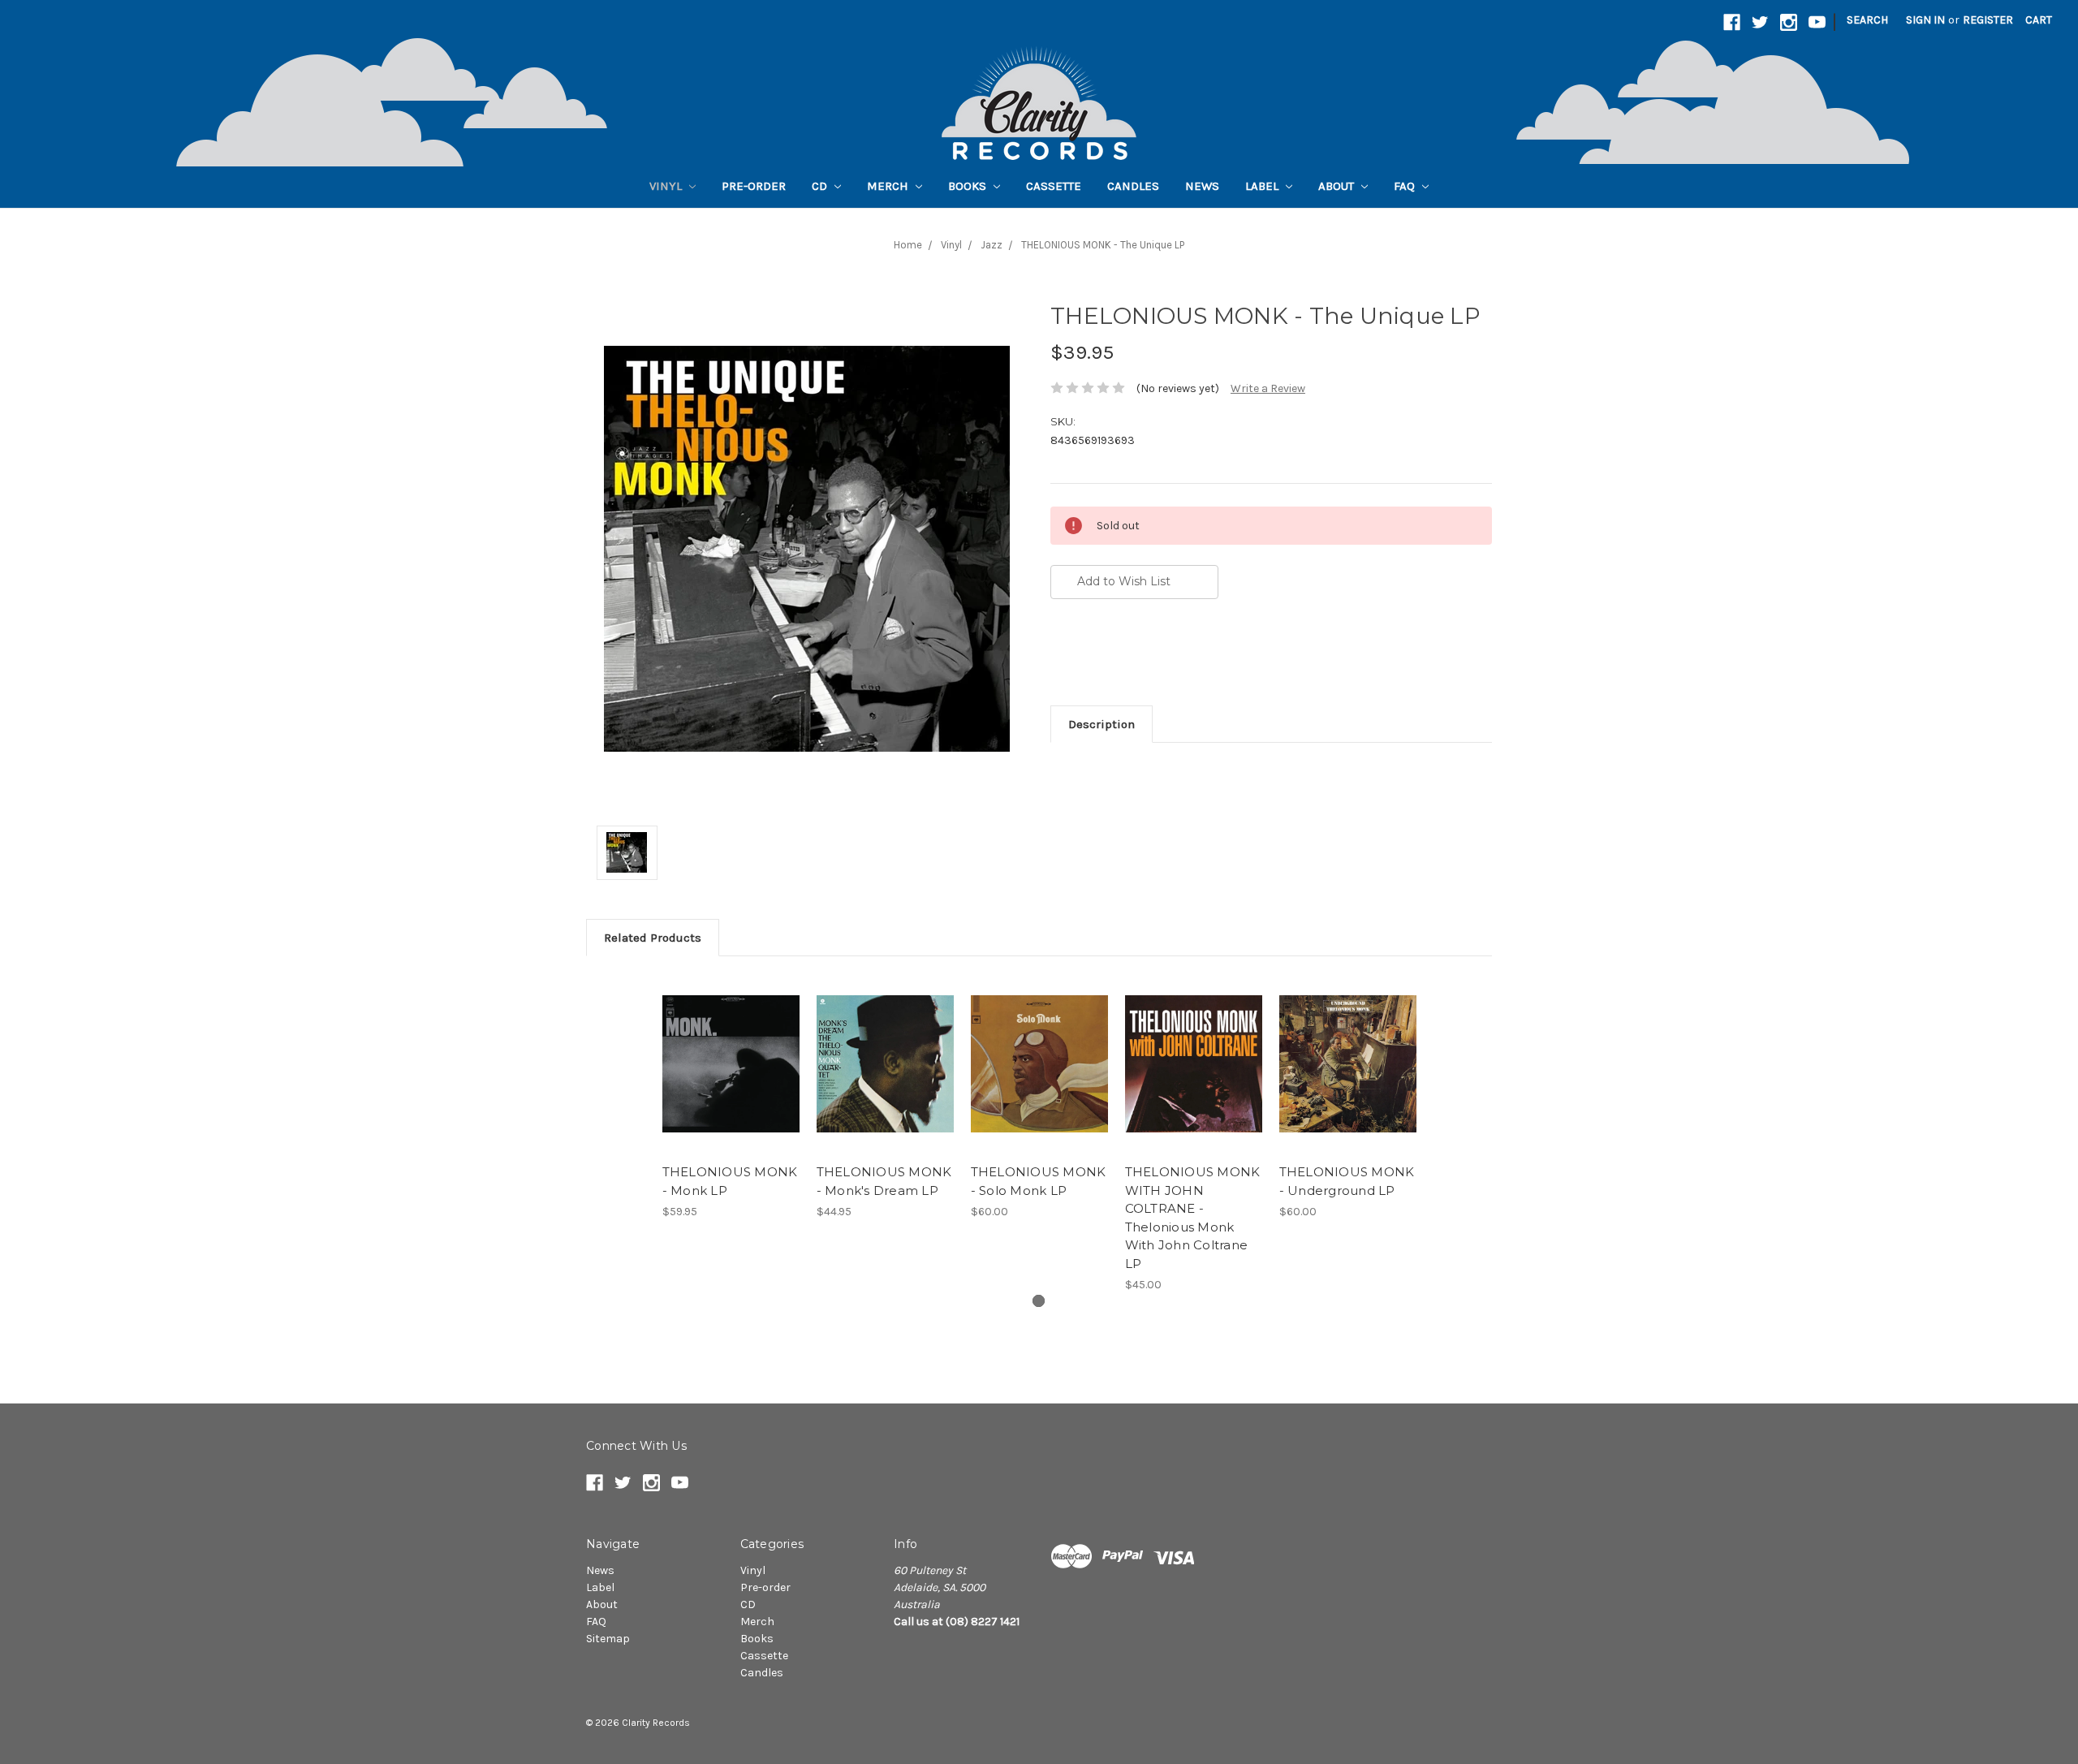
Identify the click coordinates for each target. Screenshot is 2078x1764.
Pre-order (754, 186)
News (1202, 186)
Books (969, 186)
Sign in (1925, 20)
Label (1263, 186)
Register (1988, 20)
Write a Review (1268, 388)
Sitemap (608, 1639)
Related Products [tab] (653, 938)
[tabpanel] (731, 1097)
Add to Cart (885, 1078)
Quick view (731, 1050)
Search (1867, 20)
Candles (1133, 186)
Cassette (1054, 186)
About (1338, 186)
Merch (889, 186)
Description (1102, 724)
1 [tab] (1039, 1301)
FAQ (1406, 186)
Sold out (731, 1078)
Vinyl (667, 186)
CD (821, 186)
